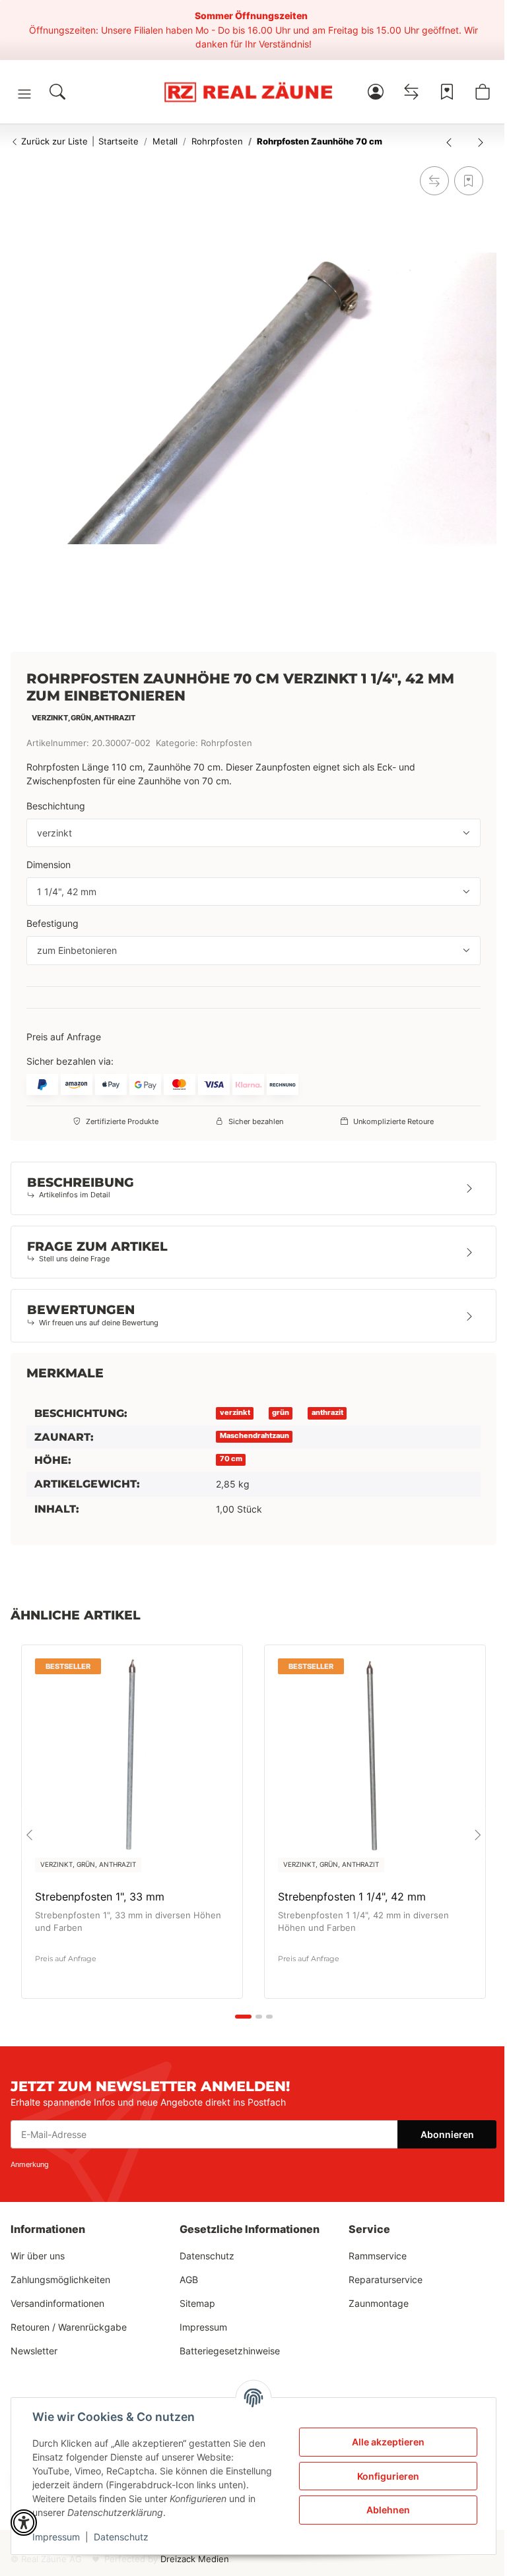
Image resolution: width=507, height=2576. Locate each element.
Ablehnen (388, 2510)
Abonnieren (447, 2134)
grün (281, 1413)
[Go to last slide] (29, 1835)
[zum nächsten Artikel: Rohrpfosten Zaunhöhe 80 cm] (481, 142)
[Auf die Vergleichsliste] (434, 181)
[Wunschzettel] (447, 92)
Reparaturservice (386, 2279)
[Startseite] (248, 92)
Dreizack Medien (195, 2559)
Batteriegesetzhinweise (230, 2351)
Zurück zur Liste (53, 141)
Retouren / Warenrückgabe (69, 2327)
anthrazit (327, 1413)
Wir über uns (38, 2256)
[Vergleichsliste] (411, 92)
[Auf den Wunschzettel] (469, 181)
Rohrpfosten (226, 743)
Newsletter (34, 2351)
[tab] (243, 2017)
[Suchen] (57, 92)
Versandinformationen (57, 2303)
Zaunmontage (379, 2303)
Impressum (56, 2537)
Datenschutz (121, 2537)
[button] (24, 94)
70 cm (231, 1459)
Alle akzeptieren (388, 2442)
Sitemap (197, 2303)
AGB (189, 2279)
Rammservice (378, 2256)
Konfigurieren (388, 2476)
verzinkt (235, 1413)
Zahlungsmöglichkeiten (60, 2279)
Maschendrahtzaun (254, 1436)
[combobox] (253, 833)
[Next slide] (478, 1835)
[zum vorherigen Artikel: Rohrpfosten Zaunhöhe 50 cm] (449, 142)
